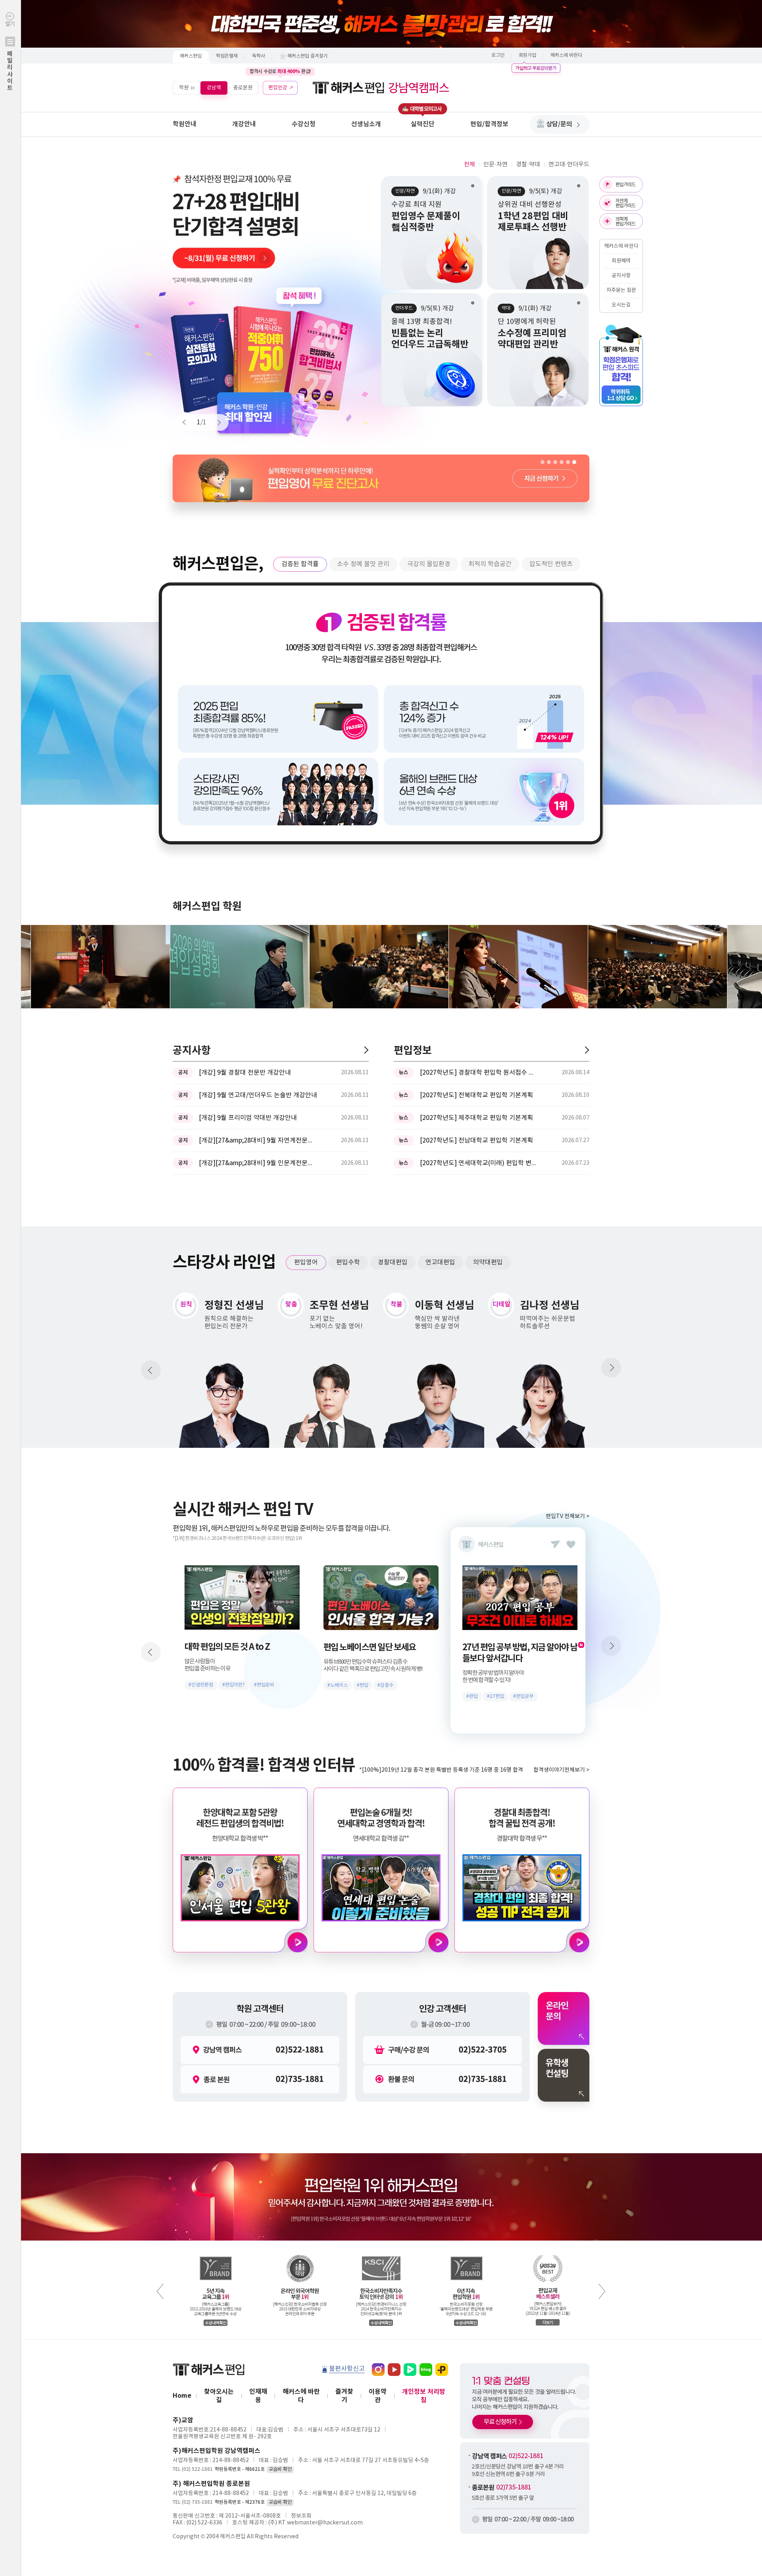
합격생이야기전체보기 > (561, 1770)
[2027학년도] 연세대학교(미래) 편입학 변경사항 (479, 1163)
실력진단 (423, 124)
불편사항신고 (347, 2369)
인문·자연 (495, 165)
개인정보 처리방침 (424, 2396)
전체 (470, 165)
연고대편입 (440, 1262)
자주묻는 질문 (621, 290)
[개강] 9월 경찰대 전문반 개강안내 (245, 1073)
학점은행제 (227, 56)
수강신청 (304, 124)
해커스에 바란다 (566, 55)
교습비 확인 (280, 2469)
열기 (10, 56)
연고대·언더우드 (569, 165)
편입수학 (348, 1262)
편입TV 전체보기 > (568, 1516)
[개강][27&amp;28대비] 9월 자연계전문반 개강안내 (258, 1141)
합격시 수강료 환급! (280, 71)
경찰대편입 (393, 1262)
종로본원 (243, 88)
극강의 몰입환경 (429, 564)
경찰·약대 (528, 165)
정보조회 (301, 2516)
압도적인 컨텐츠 (551, 564)
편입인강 (278, 88)
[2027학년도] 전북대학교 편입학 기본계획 (476, 1095)
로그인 (498, 55)
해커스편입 (191, 56)
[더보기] (366, 1050)
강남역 (214, 88)
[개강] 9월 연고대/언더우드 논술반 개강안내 (258, 1095)
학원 (184, 88)
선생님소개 (366, 124)
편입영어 (306, 1262)
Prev (188, 422)
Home (182, 2396)
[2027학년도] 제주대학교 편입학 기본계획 (476, 1118)
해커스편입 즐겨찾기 (308, 56)
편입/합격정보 (489, 124)
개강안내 (244, 124)
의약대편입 (488, 1262)
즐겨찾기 (344, 2396)
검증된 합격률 (300, 564)
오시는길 (621, 305)
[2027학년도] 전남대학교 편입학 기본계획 (476, 1141)
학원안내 (185, 124)
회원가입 (527, 55)
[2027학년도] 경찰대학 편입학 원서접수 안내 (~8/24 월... (479, 1073)
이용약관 (378, 2396)
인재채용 (258, 2396)
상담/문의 (559, 124)
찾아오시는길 (219, 2396)
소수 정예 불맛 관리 (363, 564)
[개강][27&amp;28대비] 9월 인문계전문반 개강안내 (258, 1163)
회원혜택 (621, 261)
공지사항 (621, 276)
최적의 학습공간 (490, 564)
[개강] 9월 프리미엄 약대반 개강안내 (248, 1118)
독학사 (259, 56)
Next (216, 422)
